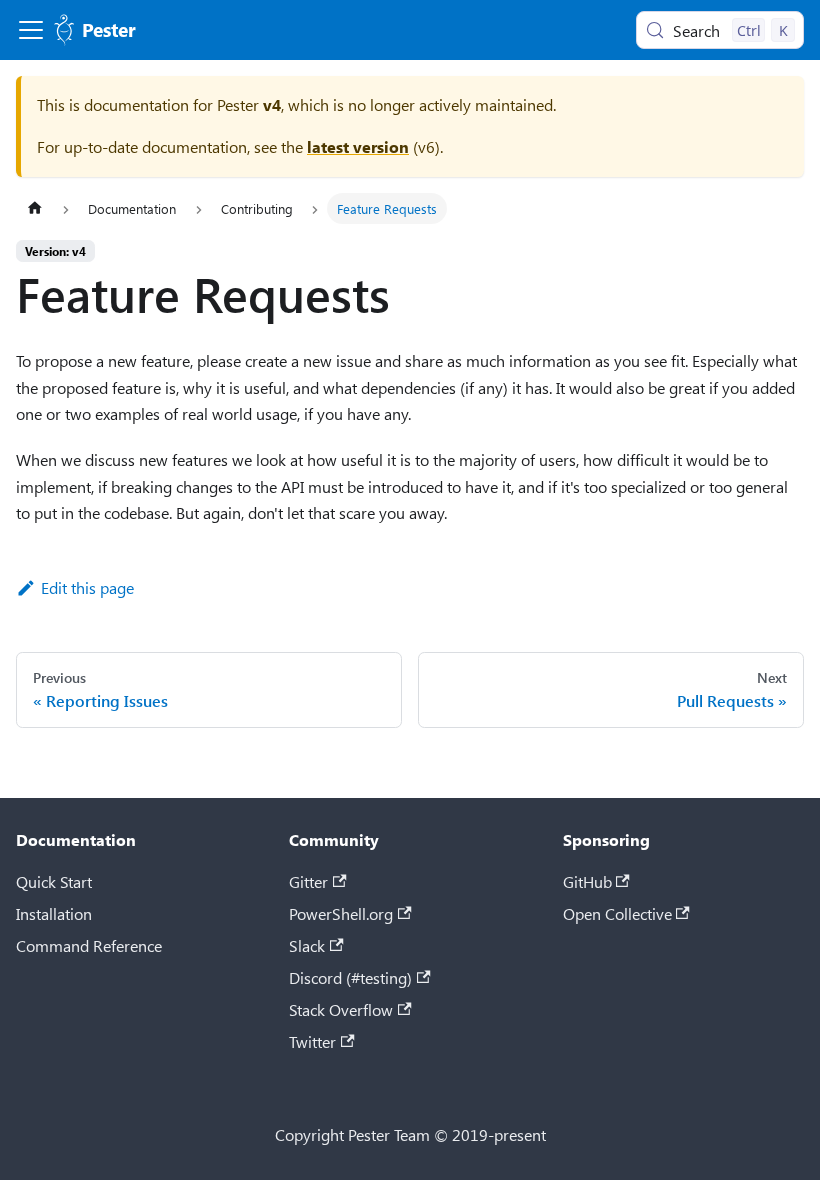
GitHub (587, 881)
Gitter (308, 881)
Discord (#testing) (350, 977)
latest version (358, 146)
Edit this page (87, 587)
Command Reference (89, 945)
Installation (54, 913)
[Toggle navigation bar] (31, 30)
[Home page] (35, 208)
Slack (307, 945)
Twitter (312, 1041)
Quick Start (54, 881)
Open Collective (617, 913)
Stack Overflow (341, 1009)
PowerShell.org (341, 913)
